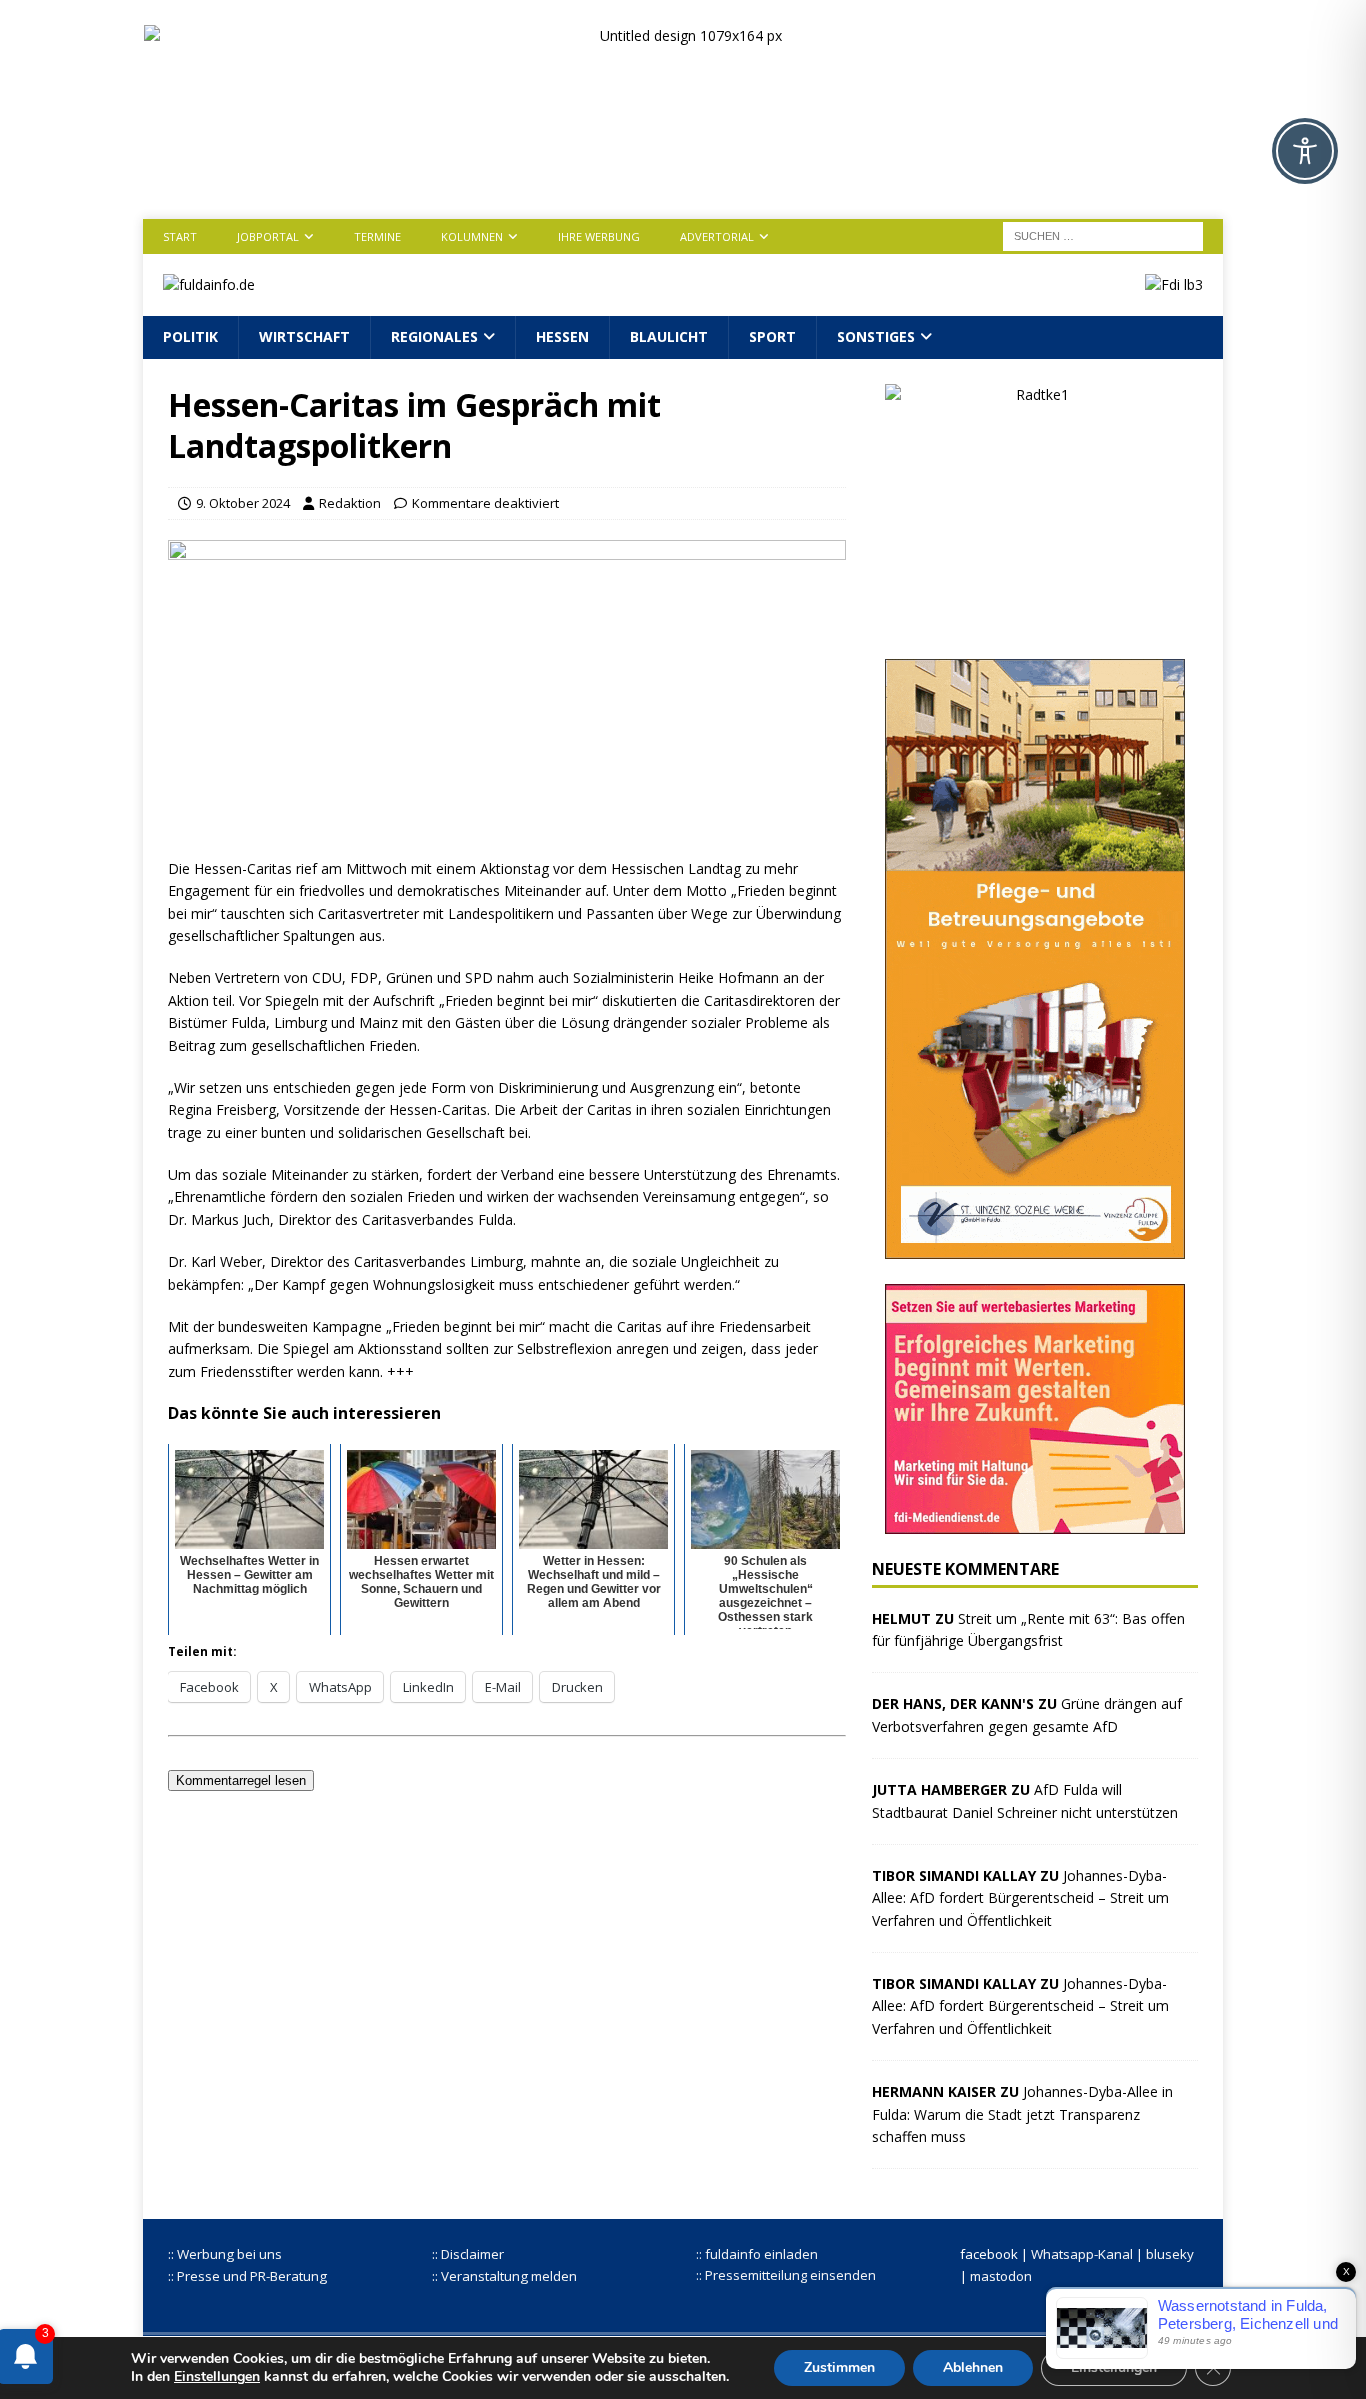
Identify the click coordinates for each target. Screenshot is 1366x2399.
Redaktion (350, 503)
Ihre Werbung (599, 236)
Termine (377, 236)
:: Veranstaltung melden (504, 2276)
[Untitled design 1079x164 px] (683, 177)
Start (180, 236)
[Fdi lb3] (1174, 284)
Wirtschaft (304, 336)
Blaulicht (669, 336)
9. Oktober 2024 (243, 503)
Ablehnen (973, 2367)
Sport (772, 336)
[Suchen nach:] (1103, 234)
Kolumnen (472, 236)
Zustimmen (839, 2367)
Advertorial (717, 236)
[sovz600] (1035, 1246)
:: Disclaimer (468, 2254)
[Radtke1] (1035, 621)
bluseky (1170, 2254)
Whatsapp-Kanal (1082, 2254)
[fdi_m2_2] (1035, 1521)
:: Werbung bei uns (225, 2254)
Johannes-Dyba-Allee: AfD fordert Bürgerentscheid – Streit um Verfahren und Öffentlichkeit (1020, 1898)
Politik (190, 336)
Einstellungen (217, 2377)
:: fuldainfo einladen (757, 2254)
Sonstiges (876, 336)
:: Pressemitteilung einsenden (786, 2275)
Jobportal (268, 236)
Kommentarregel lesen (241, 1780)
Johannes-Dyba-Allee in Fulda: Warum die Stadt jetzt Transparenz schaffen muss (1022, 2114)
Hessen (562, 336)
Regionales (434, 336)
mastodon (1001, 2276)
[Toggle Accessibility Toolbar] (1305, 151)
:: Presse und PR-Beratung (247, 2276)
